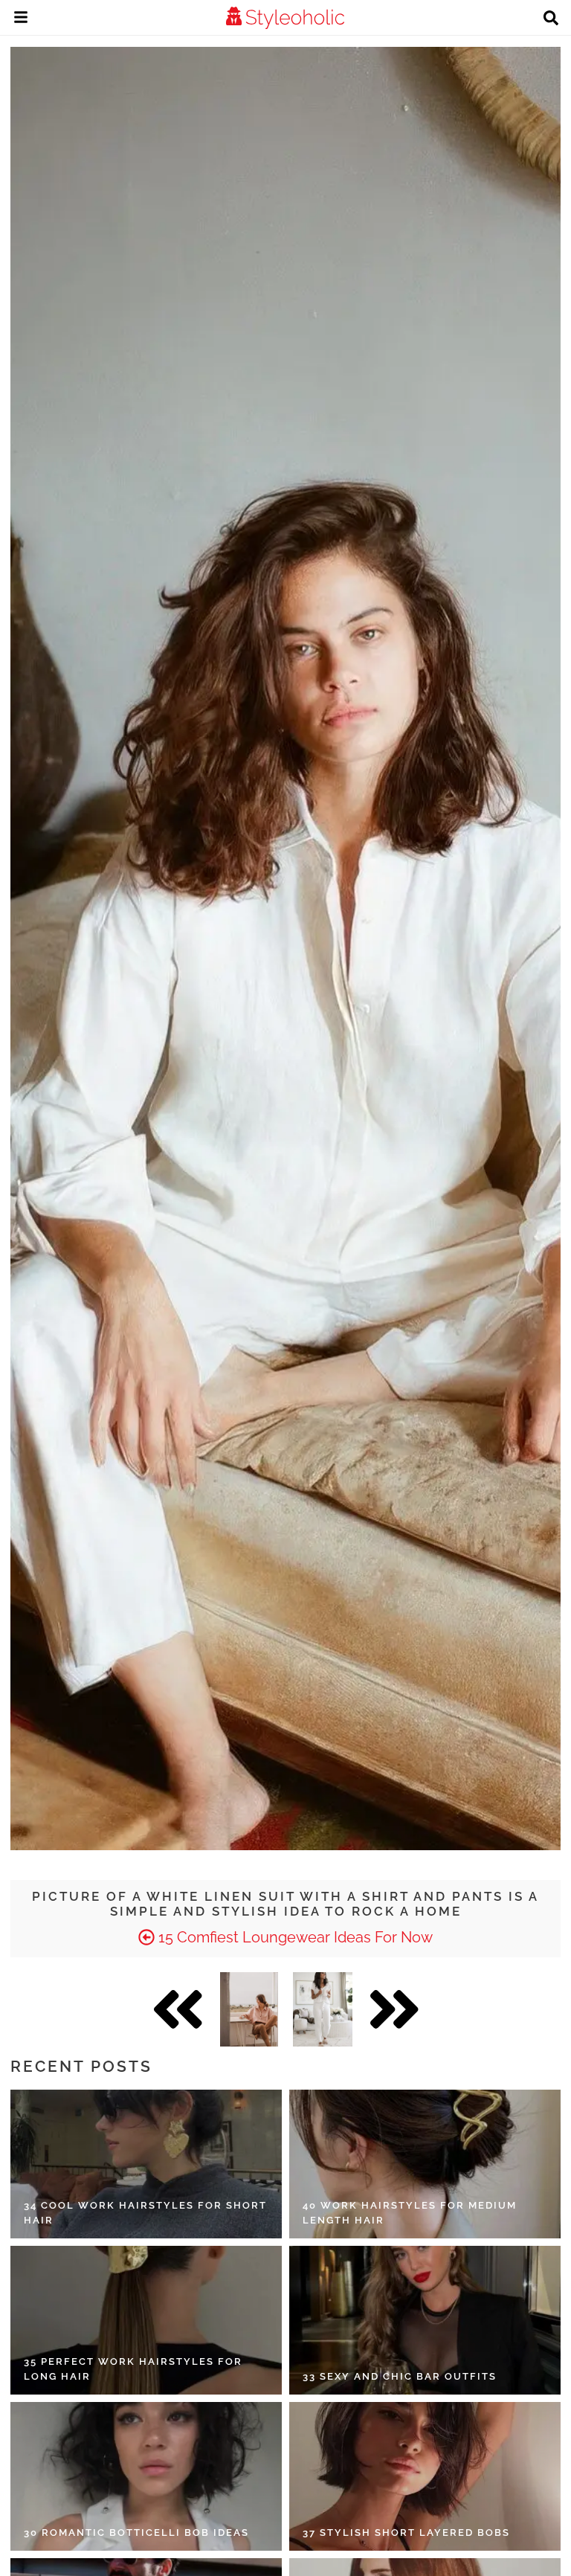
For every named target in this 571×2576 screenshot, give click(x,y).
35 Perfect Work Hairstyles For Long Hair (133, 2369)
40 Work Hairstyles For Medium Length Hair (410, 2213)
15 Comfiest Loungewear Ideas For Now (294, 1937)
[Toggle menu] (21, 19)
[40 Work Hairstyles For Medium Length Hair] (425, 2164)
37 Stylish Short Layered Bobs (406, 2532)
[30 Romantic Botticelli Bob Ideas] (146, 2476)
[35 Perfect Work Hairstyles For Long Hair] (146, 2320)
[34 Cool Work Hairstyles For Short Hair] (146, 2164)
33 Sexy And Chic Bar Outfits (400, 2376)
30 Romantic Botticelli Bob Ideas (136, 2532)
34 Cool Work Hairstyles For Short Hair (145, 2213)
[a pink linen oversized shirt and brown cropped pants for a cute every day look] (249, 2009)
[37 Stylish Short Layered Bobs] (425, 2476)
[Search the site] (551, 19)
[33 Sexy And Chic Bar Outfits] (425, 2320)
